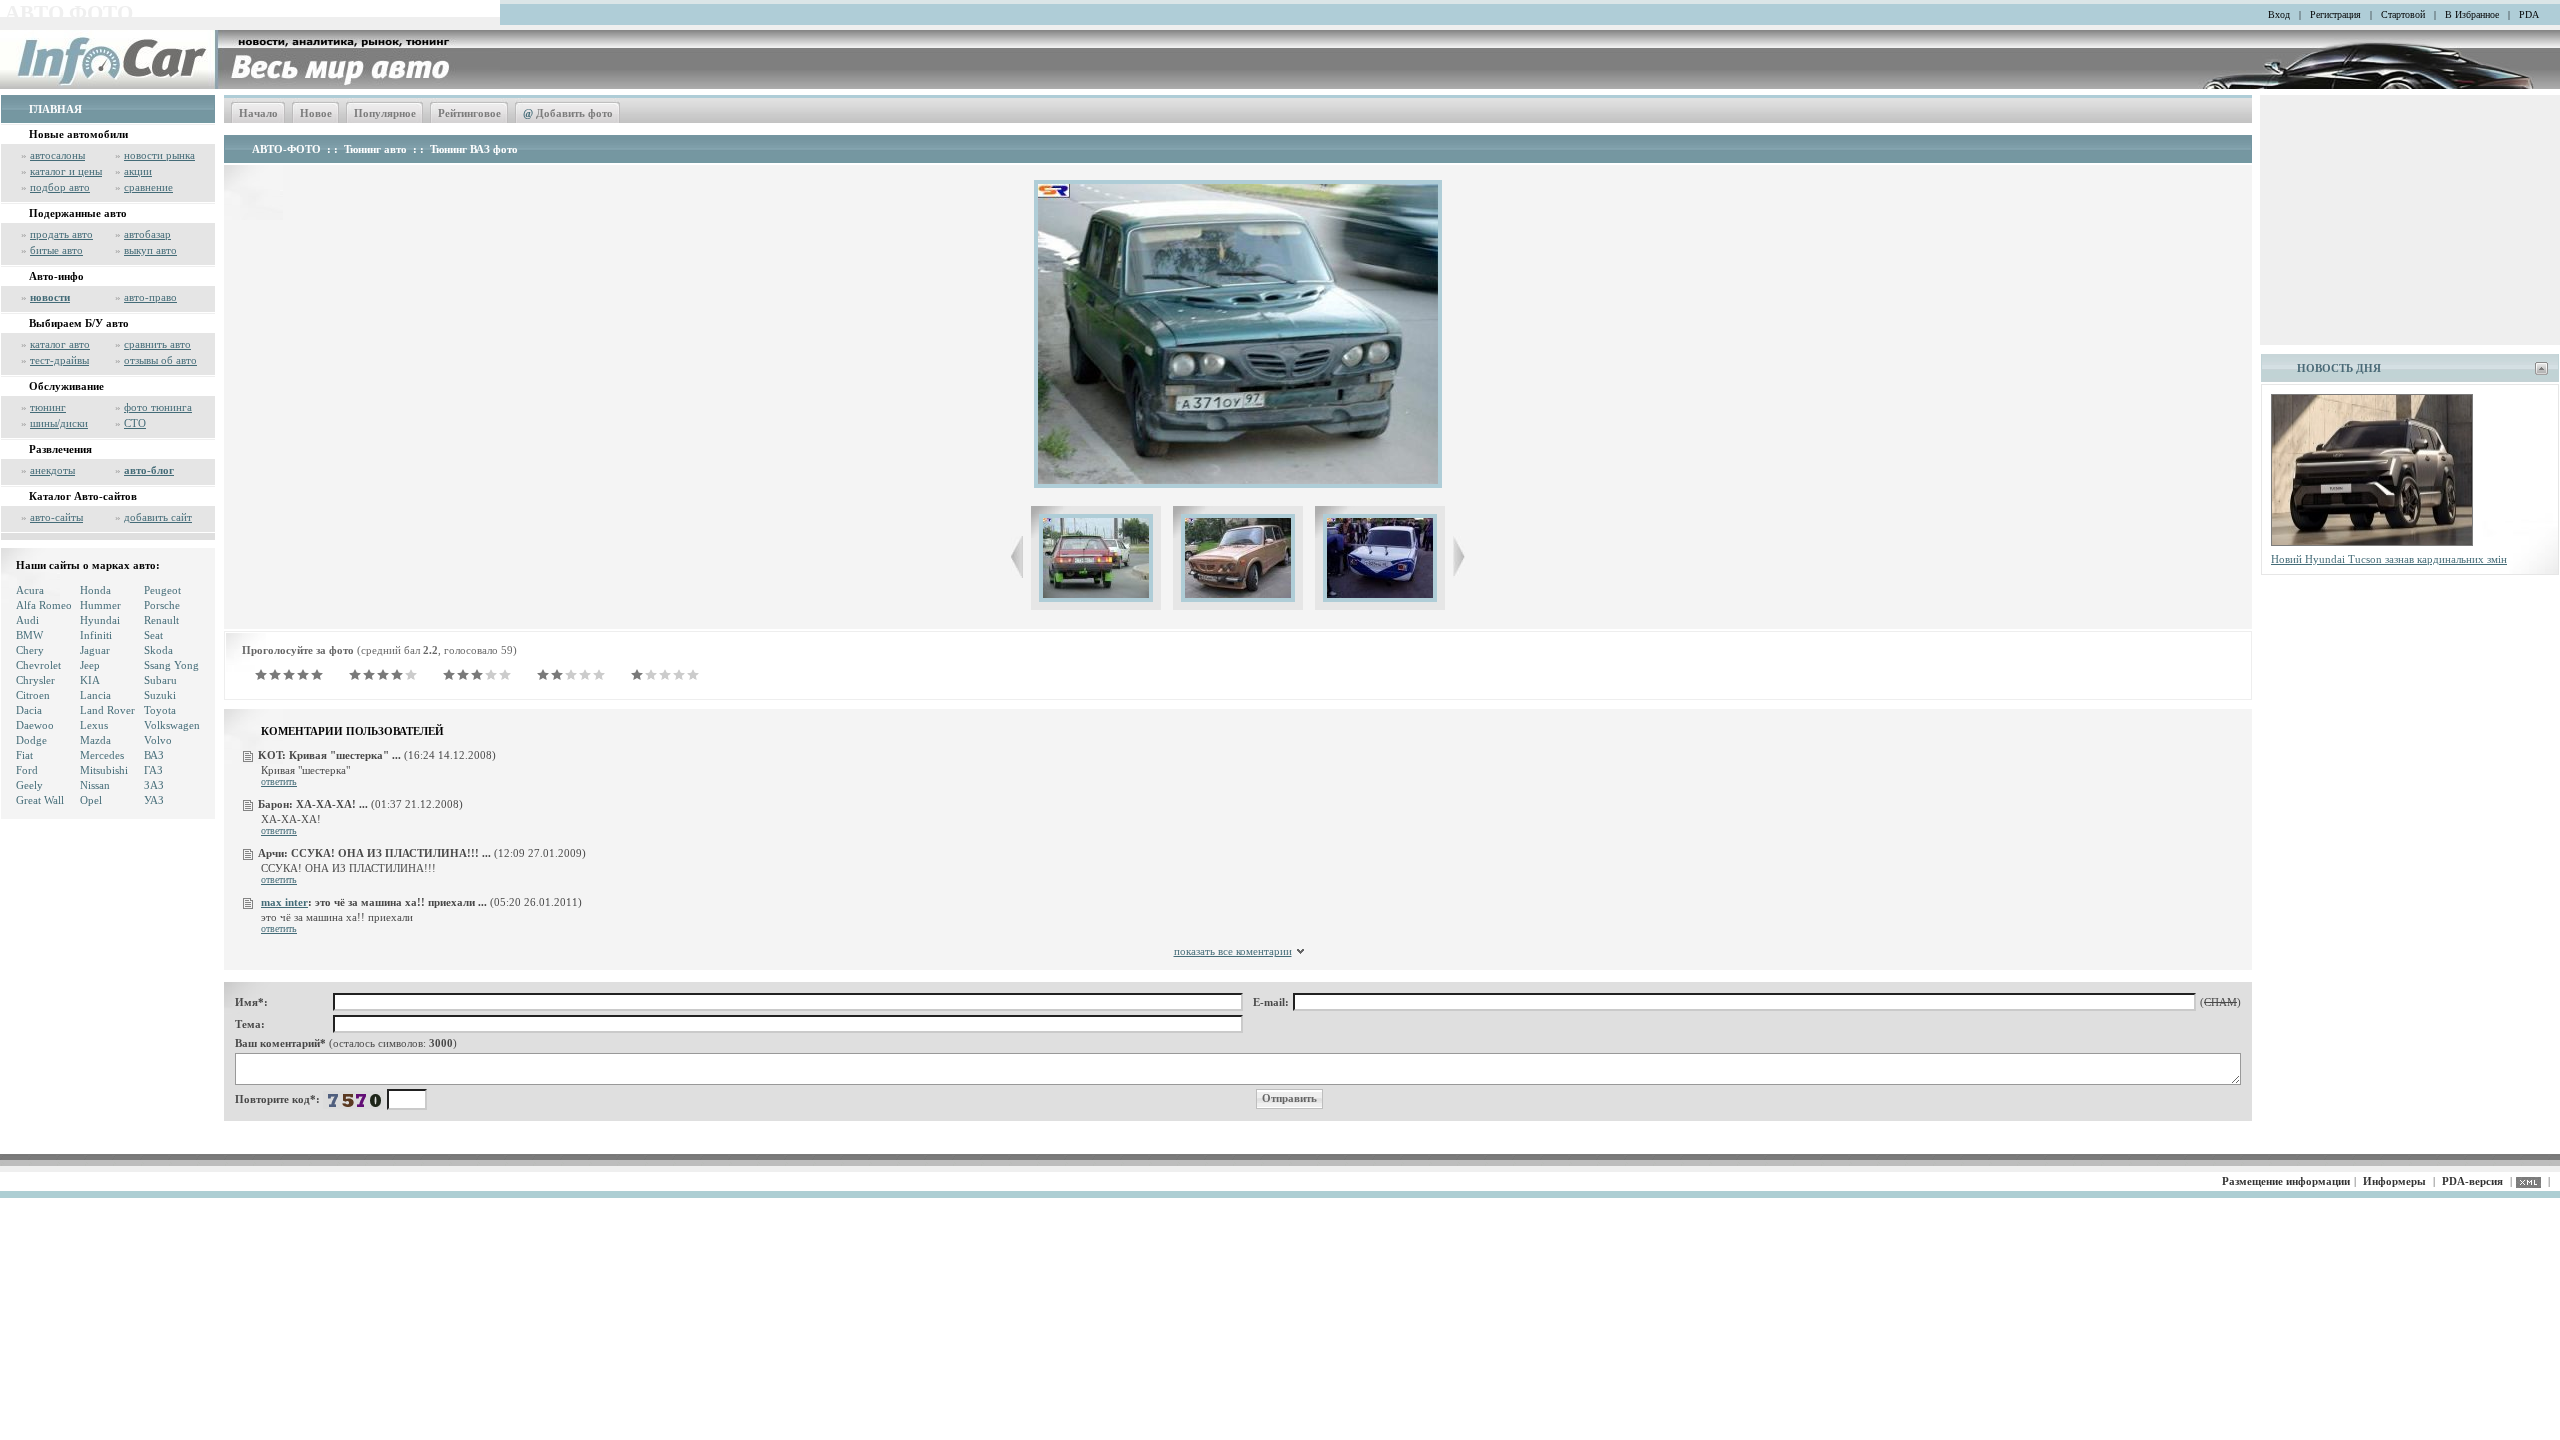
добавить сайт (158, 517)
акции (138, 171)
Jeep (90, 665)
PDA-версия (2472, 1181)
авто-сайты (56, 517)
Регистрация (2335, 14)
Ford (27, 770)
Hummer (100, 605)
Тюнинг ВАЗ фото (474, 149)
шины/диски (59, 423)
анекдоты (52, 470)
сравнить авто (157, 344)
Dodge (31, 740)
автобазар (147, 234)
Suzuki (160, 695)
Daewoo (35, 725)
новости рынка (159, 155)
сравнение (148, 187)
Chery (30, 650)
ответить (279, 781)
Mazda (95, 740)
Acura (30, 590)
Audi (27, 620)
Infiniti (96, 635)
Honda (95, 590)
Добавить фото (568, 113)
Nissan (95, 785)
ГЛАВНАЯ (55, 109)
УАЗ (154, 800)
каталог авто (60, 344)
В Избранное (2472, 14)
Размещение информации (2286, 1181)
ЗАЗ (154, 785)
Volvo (158, 740)
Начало (258, 113)
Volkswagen (172, 725)
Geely (29, 785)
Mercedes (102, 755)
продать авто (61, 234)
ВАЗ (154, 755)
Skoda (158, 650)
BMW (29, 635)
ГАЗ (153, 770)
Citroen (33, 695)
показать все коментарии (1233, 951)
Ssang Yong (171, 665)
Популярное (385, 113)
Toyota (160, 710)
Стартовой (2403, 14)
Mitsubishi (104, 770)
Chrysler (35, 680)
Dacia (29, 710)
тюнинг (48, 407)
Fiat (24, 755)
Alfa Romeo (44, 605)
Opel (91, 800)
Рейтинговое (469, 113)
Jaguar (95, 650)
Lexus (94, 725)
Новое (316, 113)
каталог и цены (66, 171)
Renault (161, 620)
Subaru (160, 680)
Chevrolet (38, 665)
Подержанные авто (78, 213)
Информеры (2394, 1181)
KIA (90, 680)
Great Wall (40, 800)
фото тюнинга (158, 407)
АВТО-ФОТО (286, 149)
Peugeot (162, 590)
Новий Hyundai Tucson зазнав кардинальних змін (2389, 559)
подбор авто (60, 187)
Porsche (162, 605)
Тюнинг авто (375, 149)
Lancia (95, 695)
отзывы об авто (160, 360)
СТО (135, 423)
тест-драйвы (59, 360)
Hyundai (100, 620)
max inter (284, 902)
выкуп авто (150, 250)
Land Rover (107, 710)
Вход (2279, 14)
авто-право (150, 297)
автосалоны (57, 155)
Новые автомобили (78, 134)
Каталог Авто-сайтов (83, 496)
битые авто (56, 250)
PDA (2529, 14)
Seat (153, 635)
